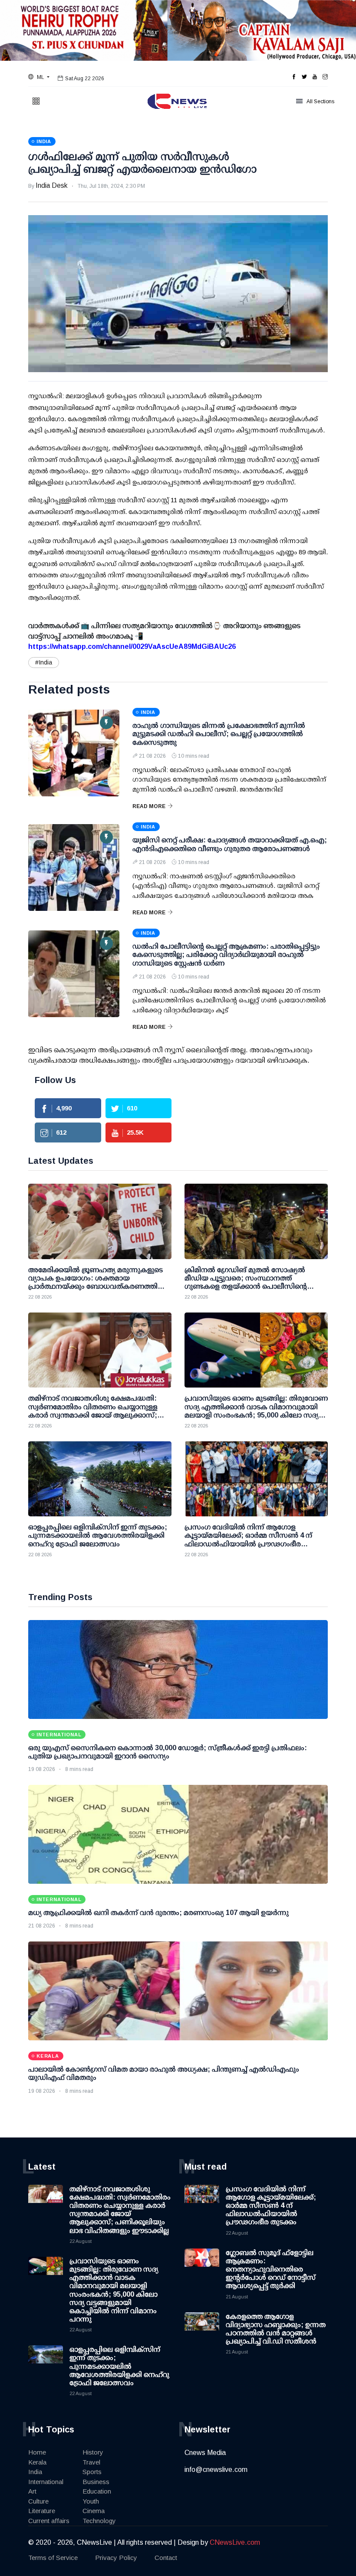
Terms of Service (53, 2558)
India (35, 2472)
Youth (91, 2501)
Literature (42, 2511)
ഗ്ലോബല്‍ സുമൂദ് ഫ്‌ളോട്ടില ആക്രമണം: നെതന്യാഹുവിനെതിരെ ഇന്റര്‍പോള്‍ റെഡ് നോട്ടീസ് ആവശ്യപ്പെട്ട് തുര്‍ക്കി (271, 2269)
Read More (149, 806)
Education (97, 2491)
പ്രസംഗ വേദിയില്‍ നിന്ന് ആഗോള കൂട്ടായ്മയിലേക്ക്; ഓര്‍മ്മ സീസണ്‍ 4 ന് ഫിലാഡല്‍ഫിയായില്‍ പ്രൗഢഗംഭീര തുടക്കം (271, 2206)
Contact (166, 2558)
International (46, 2482)
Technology (99, 2521)
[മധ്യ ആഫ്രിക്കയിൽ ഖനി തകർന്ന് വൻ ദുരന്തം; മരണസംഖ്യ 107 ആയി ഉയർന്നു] (178, 1834)
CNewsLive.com (235, 2542)
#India (44, 662)
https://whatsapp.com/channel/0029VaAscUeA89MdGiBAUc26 (132, 646)
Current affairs (49, 2521)
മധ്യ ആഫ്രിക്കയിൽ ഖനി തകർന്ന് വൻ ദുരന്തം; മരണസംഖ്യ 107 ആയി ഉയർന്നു (158, 1913)
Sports (92, 2472)
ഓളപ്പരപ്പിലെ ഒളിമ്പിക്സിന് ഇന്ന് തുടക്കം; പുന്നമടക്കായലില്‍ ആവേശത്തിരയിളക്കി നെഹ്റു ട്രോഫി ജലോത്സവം (119, 2366)
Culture (38, 2501)
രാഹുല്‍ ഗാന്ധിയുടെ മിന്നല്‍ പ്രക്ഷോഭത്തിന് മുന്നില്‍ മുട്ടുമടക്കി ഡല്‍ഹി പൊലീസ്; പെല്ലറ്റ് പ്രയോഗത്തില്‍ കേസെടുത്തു (219, 734)
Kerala (37, 2462)
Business (96, 2482)
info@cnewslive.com (216, 2470)
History (93, 2452)
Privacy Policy (116, 2558)
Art (32, 2491)
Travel (91, 2462)
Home (37, 2452)
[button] (39, 77)
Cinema (94, 2511)
